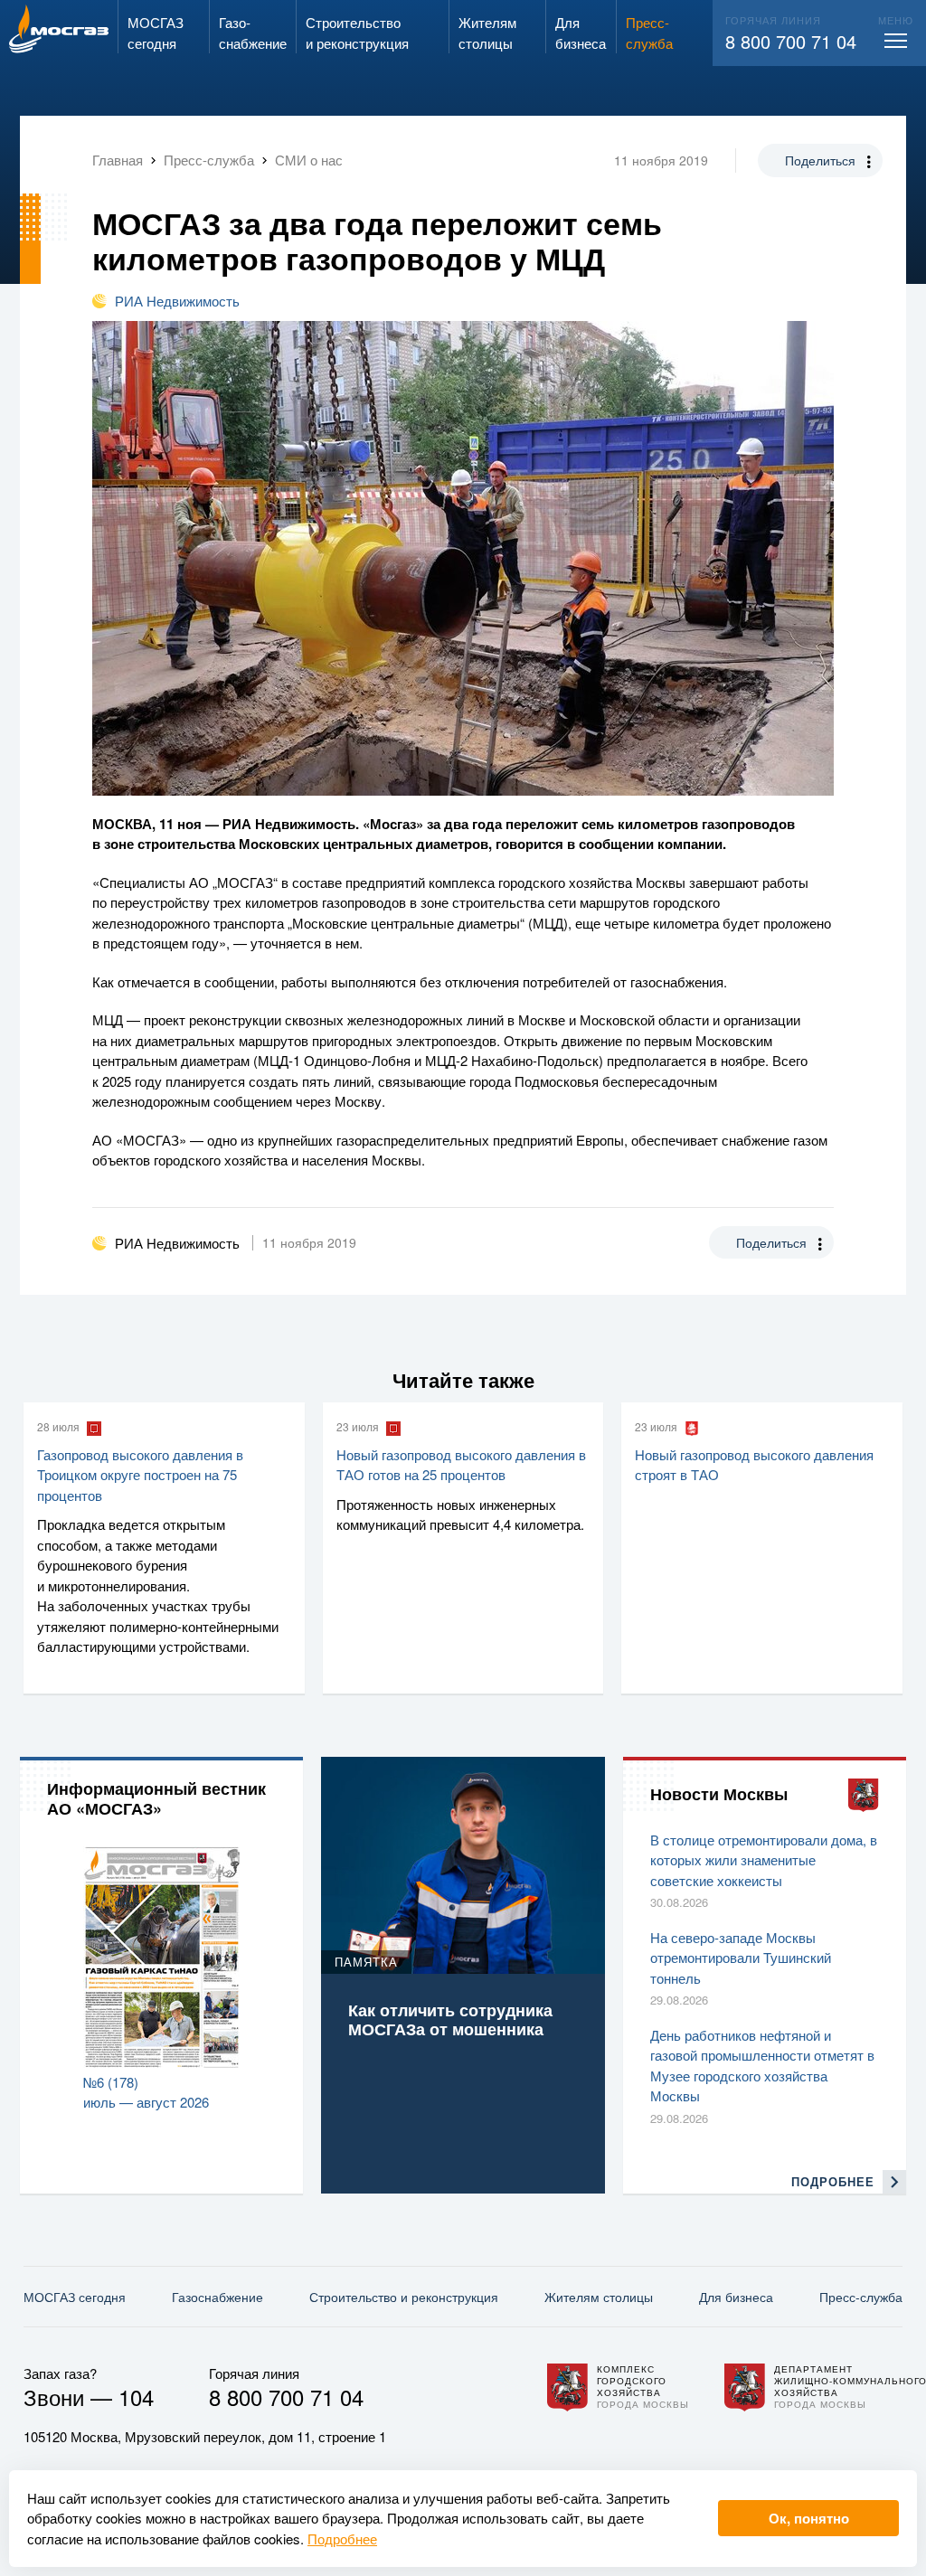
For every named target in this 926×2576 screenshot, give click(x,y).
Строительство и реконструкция (404, 2297)
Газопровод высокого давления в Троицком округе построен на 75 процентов (140, 1475)
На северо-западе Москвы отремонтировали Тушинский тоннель (741, 1958)
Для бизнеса (736, 2297)
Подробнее (342, 2538)
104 (136, 2397)
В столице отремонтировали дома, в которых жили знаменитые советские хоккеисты (764, 1860)
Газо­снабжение (217, 2297)
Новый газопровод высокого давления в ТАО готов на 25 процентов (461, 1465)
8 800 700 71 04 (791, 41)
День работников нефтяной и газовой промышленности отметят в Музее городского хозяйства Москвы (762, 2066)
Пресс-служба (861, 2297)
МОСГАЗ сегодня (75, 2297)
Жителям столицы (599, 2297)
